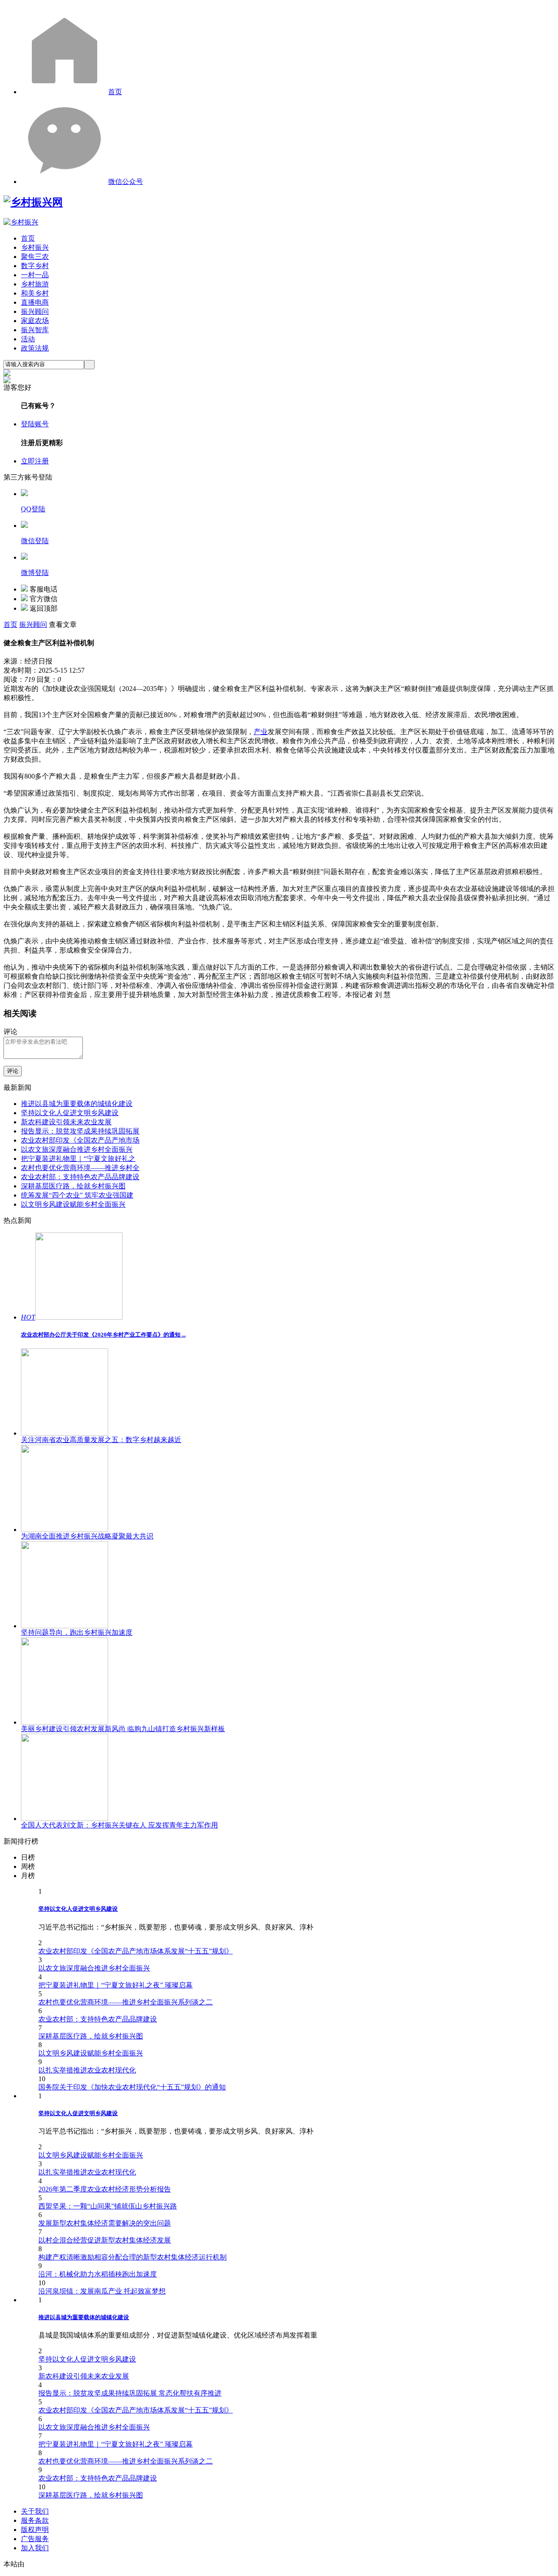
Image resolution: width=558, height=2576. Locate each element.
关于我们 (35, 2511)
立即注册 (35, 461)
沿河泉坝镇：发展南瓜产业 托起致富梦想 (102, 2291)
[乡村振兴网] (33, 202)
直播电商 (35, 302)
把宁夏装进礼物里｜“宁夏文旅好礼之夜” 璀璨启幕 (116, 1985)
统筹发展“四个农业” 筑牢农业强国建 (77, 1195)
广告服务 (35, 2539)
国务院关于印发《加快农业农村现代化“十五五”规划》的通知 (132, 2087)
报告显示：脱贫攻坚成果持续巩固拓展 (80, 1131)
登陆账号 (35, 424)
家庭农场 (35, 321)
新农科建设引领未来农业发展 (66, 1122)
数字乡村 (35, 266)
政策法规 (35, 348)
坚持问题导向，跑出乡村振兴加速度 (77, 1632)
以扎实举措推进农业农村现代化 (87, 2070)
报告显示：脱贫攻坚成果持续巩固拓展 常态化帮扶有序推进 (130, 2393)
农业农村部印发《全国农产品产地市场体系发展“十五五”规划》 (136, 1951)
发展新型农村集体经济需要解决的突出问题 (105, 2223)
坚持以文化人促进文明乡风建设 (70, 1113)
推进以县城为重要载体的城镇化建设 (77, 1104)
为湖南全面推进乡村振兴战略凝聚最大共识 (87, 1536)
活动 (28, 339)
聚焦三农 (35, 257)
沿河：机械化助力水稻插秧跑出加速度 (98, 2274)
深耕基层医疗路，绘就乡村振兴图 (73, 1186)
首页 (115, 92)
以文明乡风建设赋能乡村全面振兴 (73, 1204)
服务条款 (35, 2520)
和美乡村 (35, 293)
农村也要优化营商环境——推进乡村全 (80, 1168)
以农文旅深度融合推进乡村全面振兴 (77, 1149)
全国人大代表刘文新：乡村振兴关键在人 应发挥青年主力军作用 (119, 1825)
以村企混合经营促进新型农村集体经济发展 (105, 2240)
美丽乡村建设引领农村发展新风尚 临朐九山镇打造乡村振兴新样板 (123, 1729)
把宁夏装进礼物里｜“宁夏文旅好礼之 (78, 1159)
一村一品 (35, 275)
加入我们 (35, 2548)
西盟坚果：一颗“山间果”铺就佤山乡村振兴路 (108, 2206)
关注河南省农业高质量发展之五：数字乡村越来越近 (101, 1440)
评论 (13, 1071)
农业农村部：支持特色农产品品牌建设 (80, 1177)
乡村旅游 (35, 284)
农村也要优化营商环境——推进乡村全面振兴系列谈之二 (126, 2002)
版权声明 (35, 2530)
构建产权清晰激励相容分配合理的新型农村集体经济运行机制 (133, 2257)
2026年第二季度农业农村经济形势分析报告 (105, 2189)
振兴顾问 (35, 311)
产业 (261, 732)
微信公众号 (126, 182)
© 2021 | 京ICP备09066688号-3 (145, 2564)
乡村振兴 (35, 247)
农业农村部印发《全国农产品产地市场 (80, 1140)
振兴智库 (35, 330)
